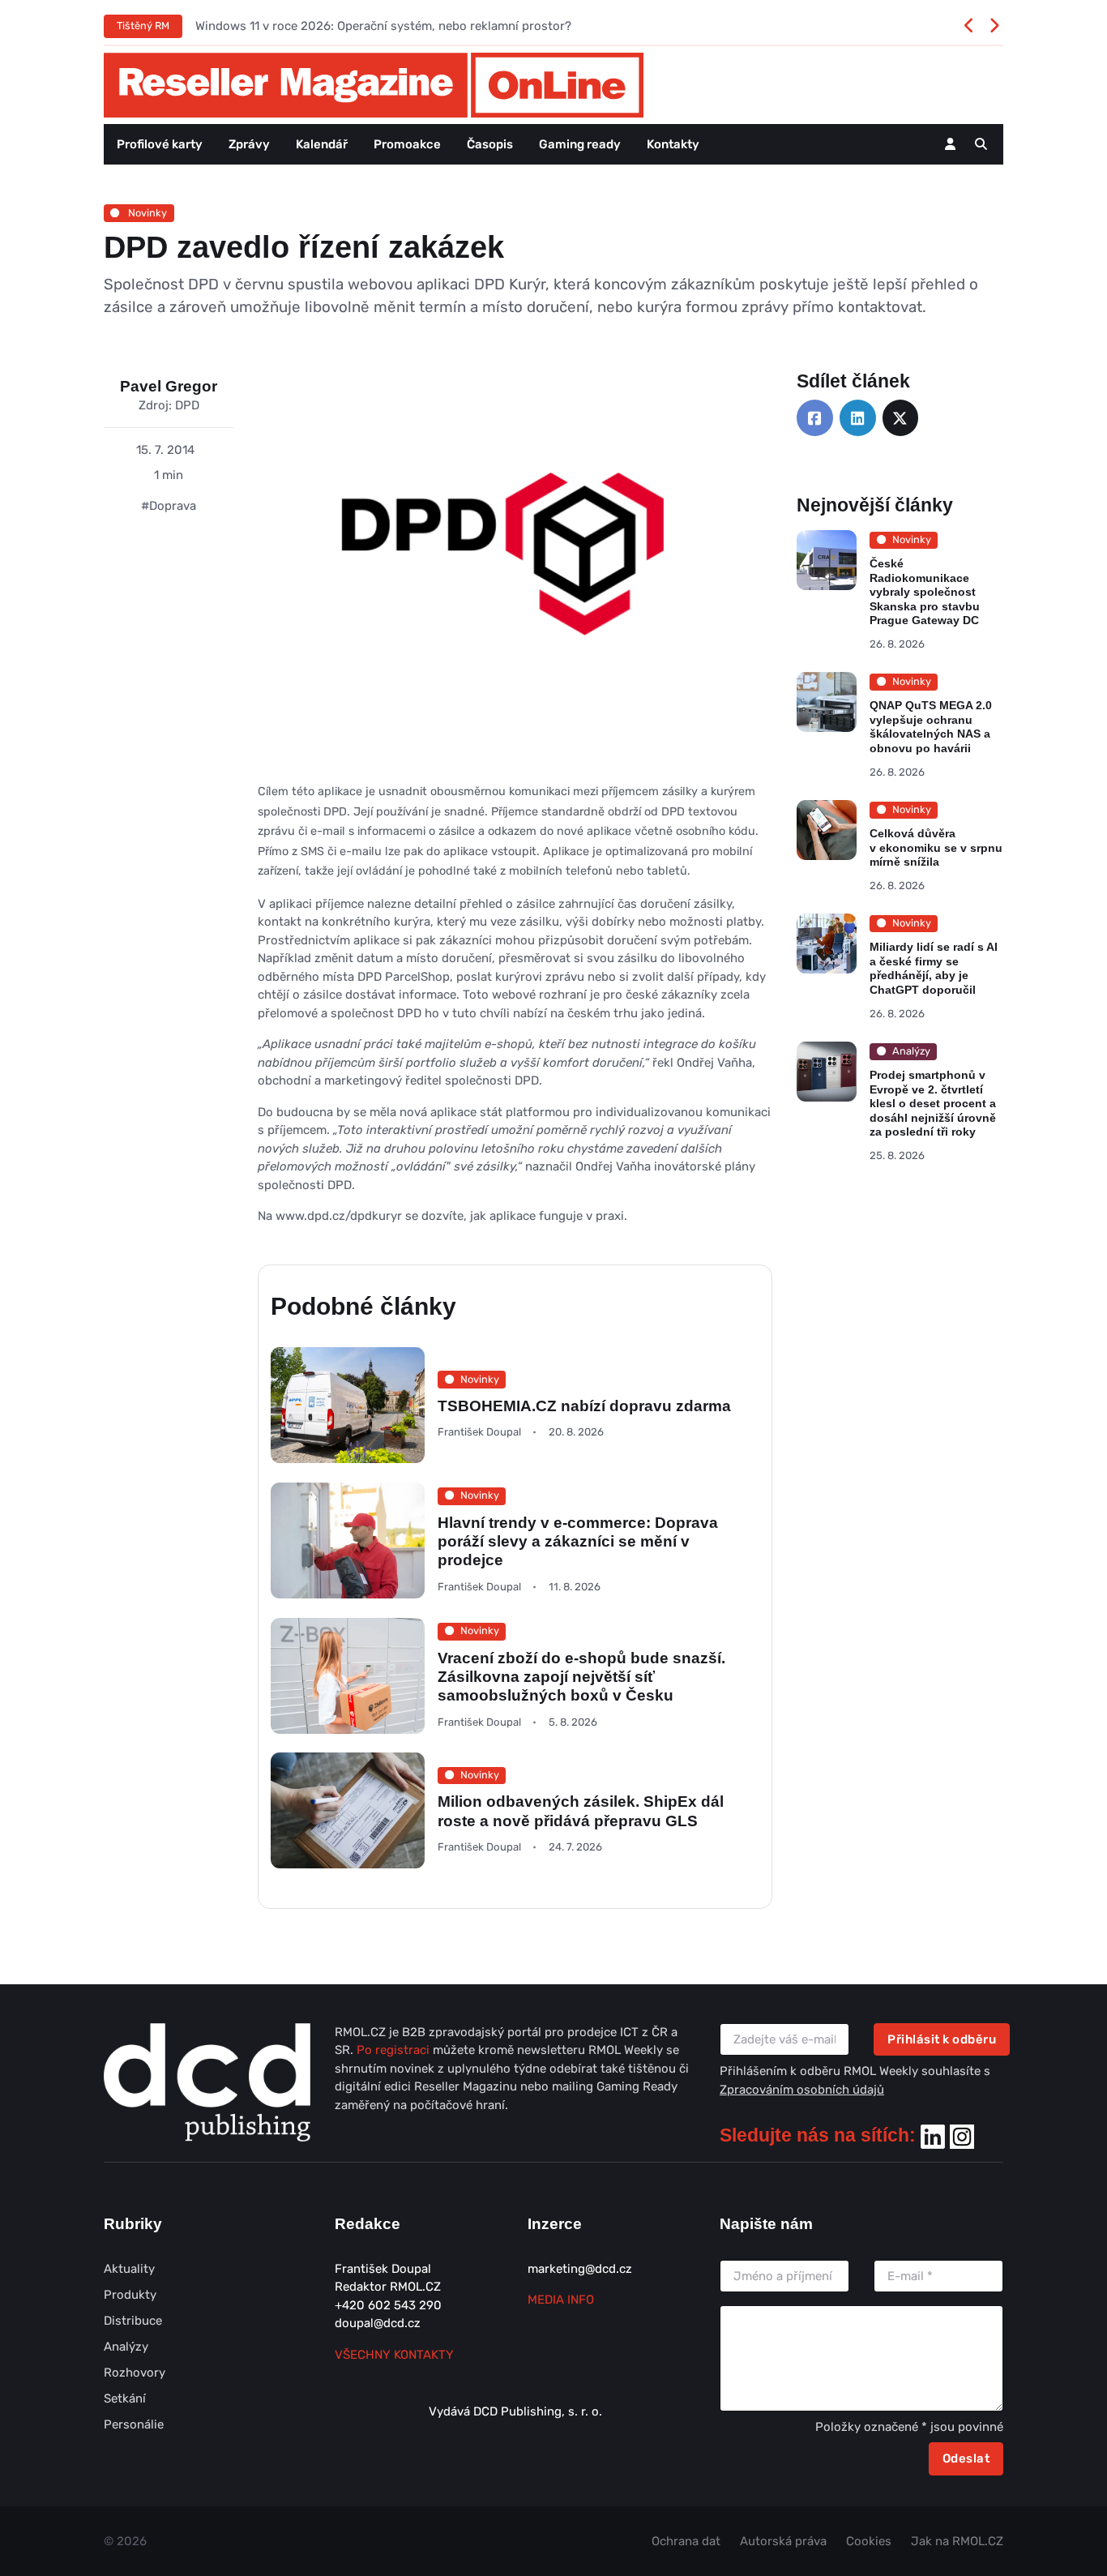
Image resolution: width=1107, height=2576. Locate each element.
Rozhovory (135, 2373)
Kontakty (673, 144)
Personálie (134, 2424)
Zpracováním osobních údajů (802, 2090)
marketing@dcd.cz (580, 2269)
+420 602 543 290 (388, 2305)
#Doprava (169, 506)
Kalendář (322, 144)
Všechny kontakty (394, 2355)
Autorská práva (783, 2541)
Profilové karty (160, 144)
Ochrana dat (686, 2541)
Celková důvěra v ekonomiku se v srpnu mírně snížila (936, 847)
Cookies (869, 2541)
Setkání (125, 2398)
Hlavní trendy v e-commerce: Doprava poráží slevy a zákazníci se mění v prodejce (578, 1542)
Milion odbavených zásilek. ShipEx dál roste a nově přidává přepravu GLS (581, 1812)
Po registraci (395, 2050)
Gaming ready (580, 144)
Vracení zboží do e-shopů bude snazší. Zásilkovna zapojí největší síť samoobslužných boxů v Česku (581, 1676)
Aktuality (129, 2269)
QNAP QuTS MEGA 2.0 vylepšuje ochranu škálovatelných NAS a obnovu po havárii (931, 727)
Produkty (130, 2295)
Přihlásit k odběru (942, 2039)
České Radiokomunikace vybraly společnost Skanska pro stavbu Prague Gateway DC (925, 592)
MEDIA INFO (561, 2300)
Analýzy (126, 2347)
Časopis (490, 144)
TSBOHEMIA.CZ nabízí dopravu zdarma (584, 1406)
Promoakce (407, 144)
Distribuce (133, 2321)
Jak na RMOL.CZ (957, 2541)
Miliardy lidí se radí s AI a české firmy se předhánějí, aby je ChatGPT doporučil (934, 968)
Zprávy (249, 144)
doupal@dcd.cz (378, 2323)
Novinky (146, 213)
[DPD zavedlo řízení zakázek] (515, 576)
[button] (981, 144)
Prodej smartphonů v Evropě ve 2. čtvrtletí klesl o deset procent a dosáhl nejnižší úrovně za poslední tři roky (933, 1103)
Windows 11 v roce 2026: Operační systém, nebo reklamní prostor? (383, 26)
